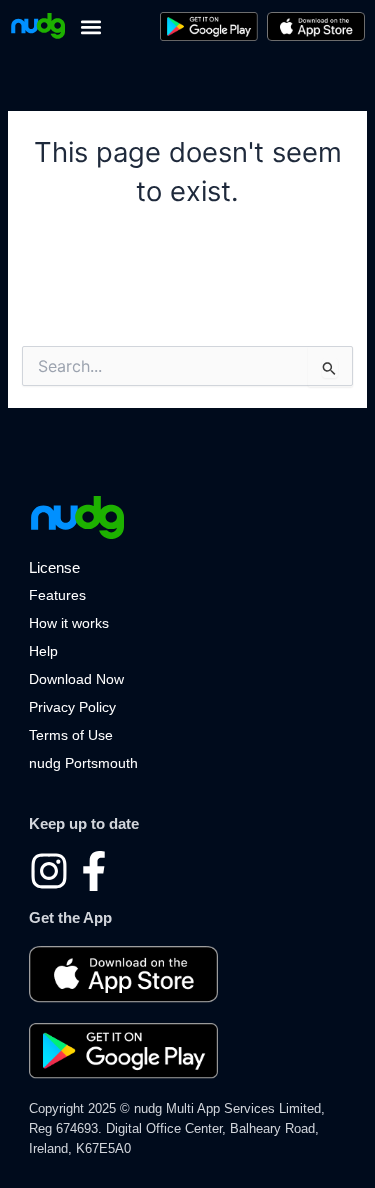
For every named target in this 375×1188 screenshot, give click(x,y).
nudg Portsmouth (83, 763)
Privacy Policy (72, 707)
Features (57, 595)
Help (43, 651)
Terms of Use (71, 735)
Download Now (76, 679)
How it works (69, 623)
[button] (90, 26)
